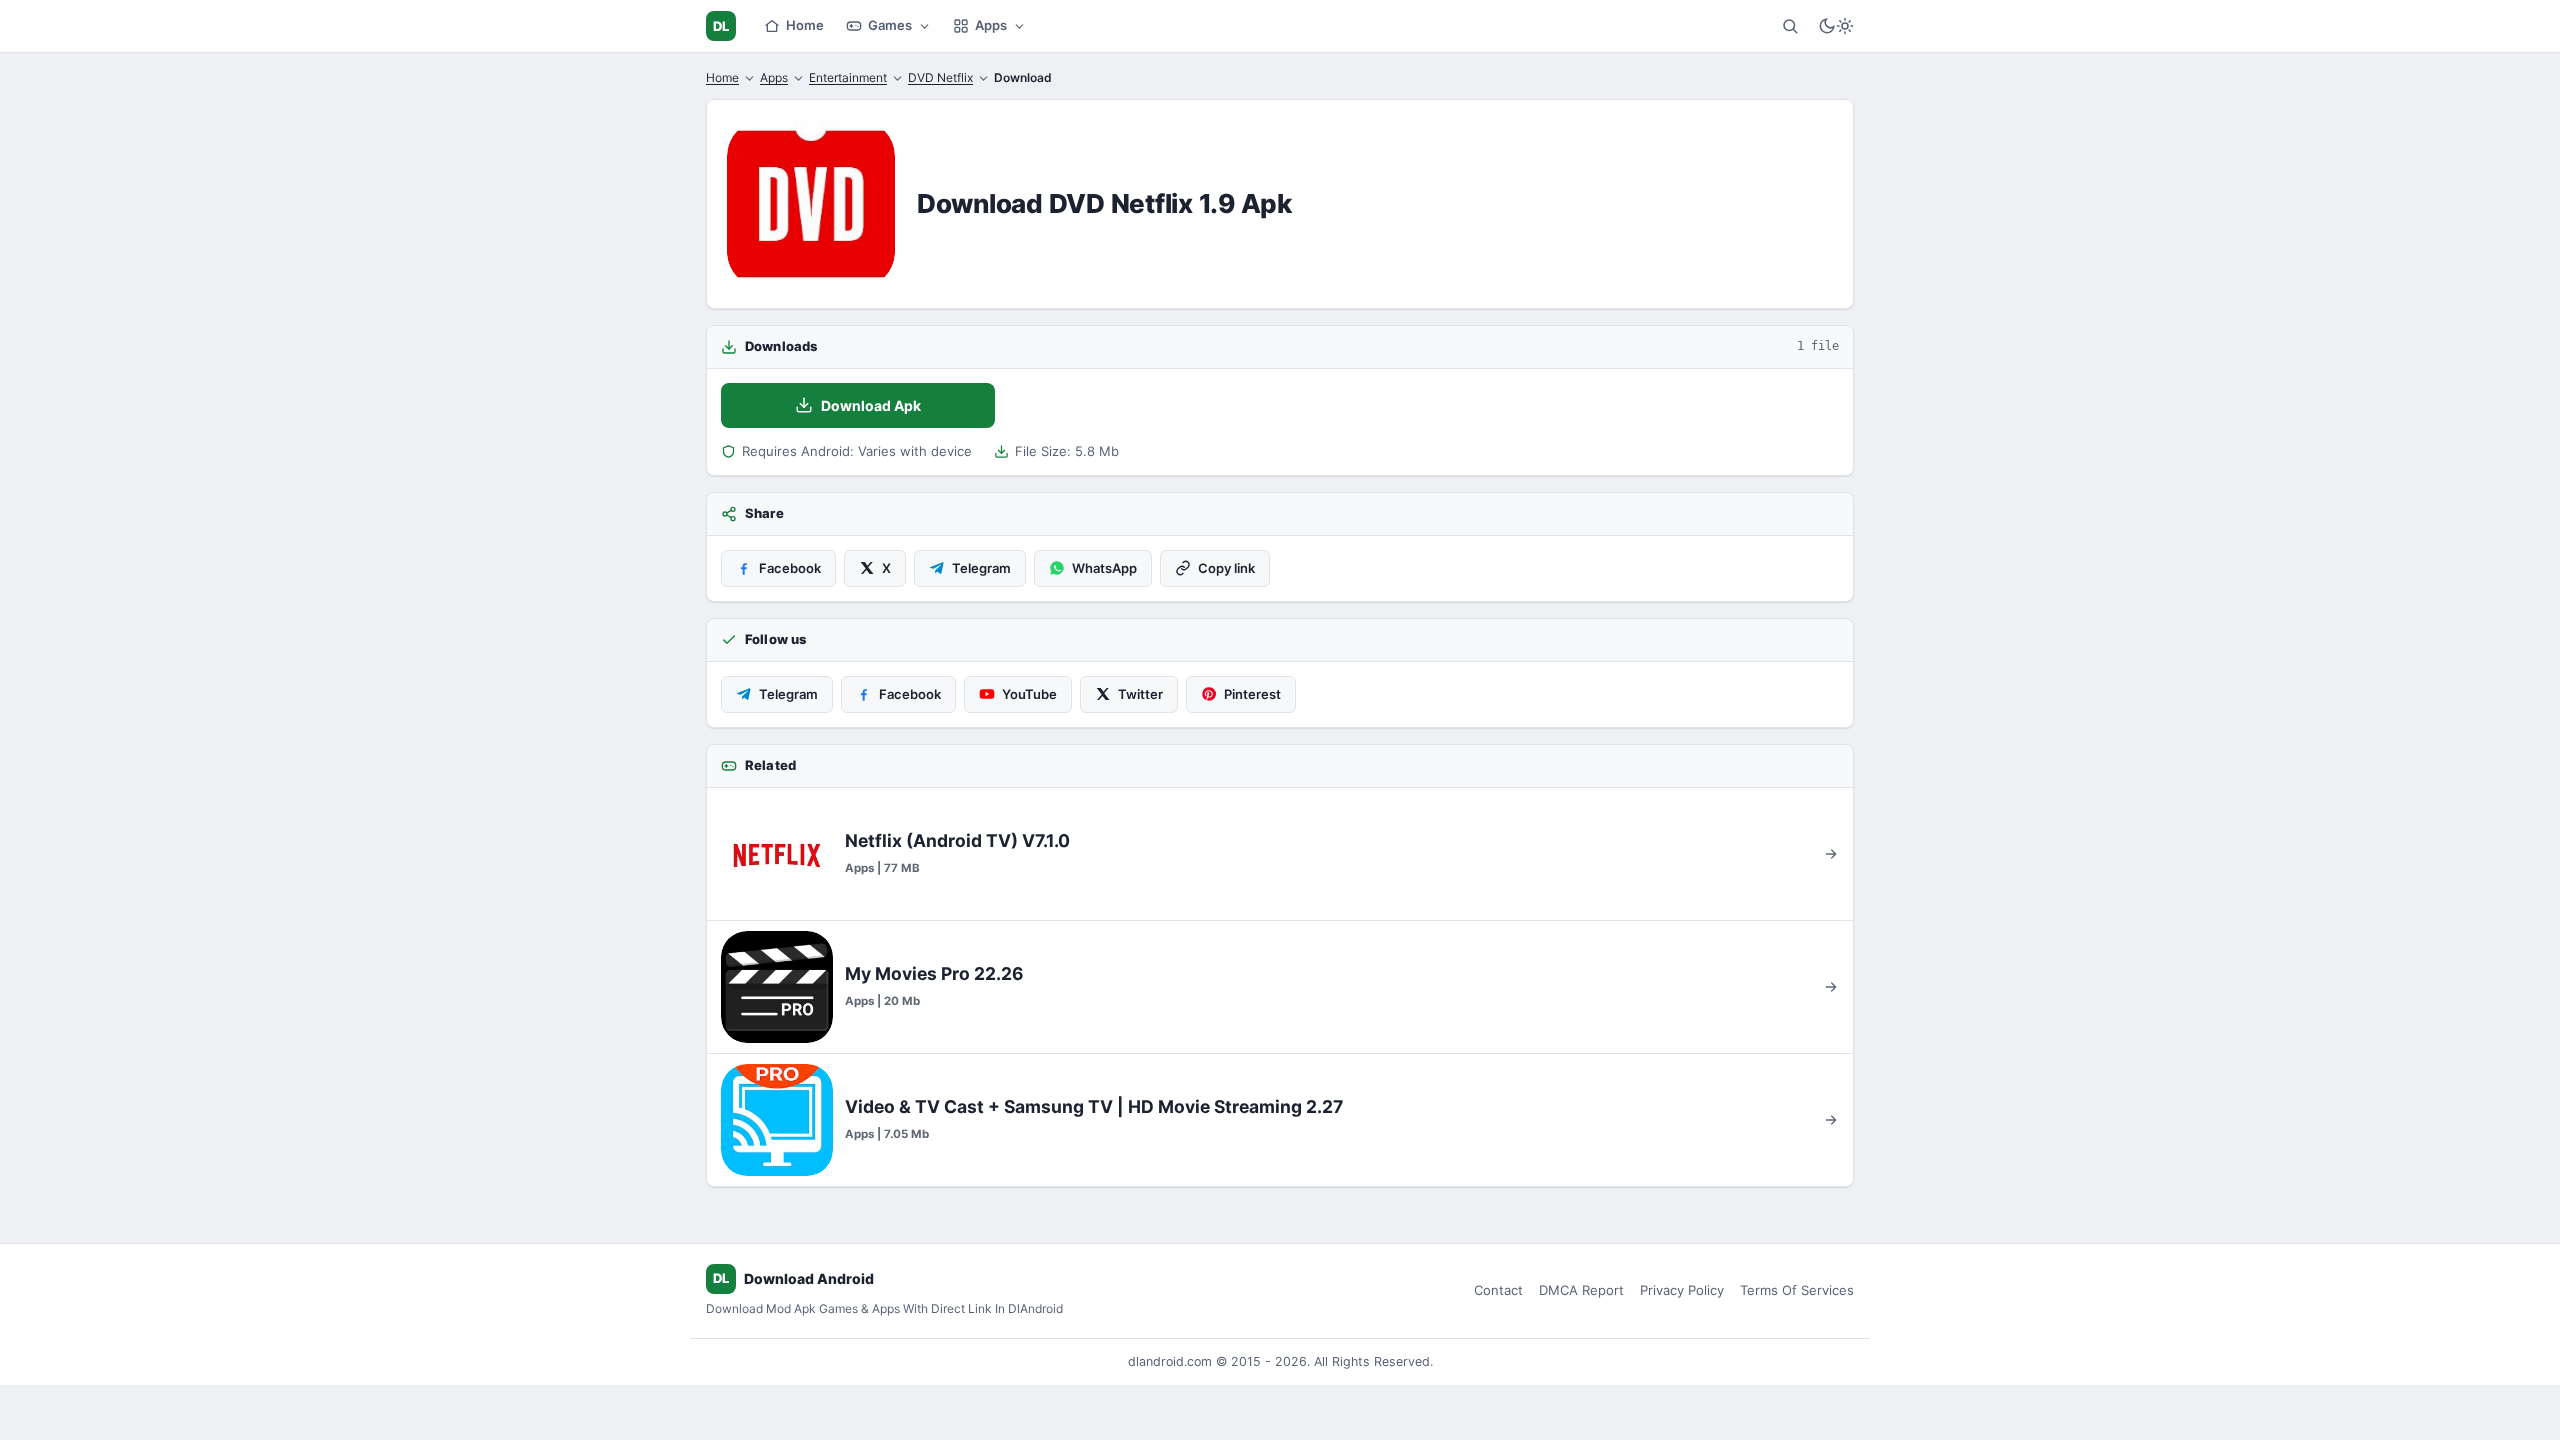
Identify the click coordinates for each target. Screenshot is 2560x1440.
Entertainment (848, 77)
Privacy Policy (1682, 1290)
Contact (1498, 1290)
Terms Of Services (1797, 1290)
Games (890, 25)
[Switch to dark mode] (1836, 26)
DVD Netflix (940, 77)
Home (805, 25)
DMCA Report (1581, 1290)
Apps (991, 25)
